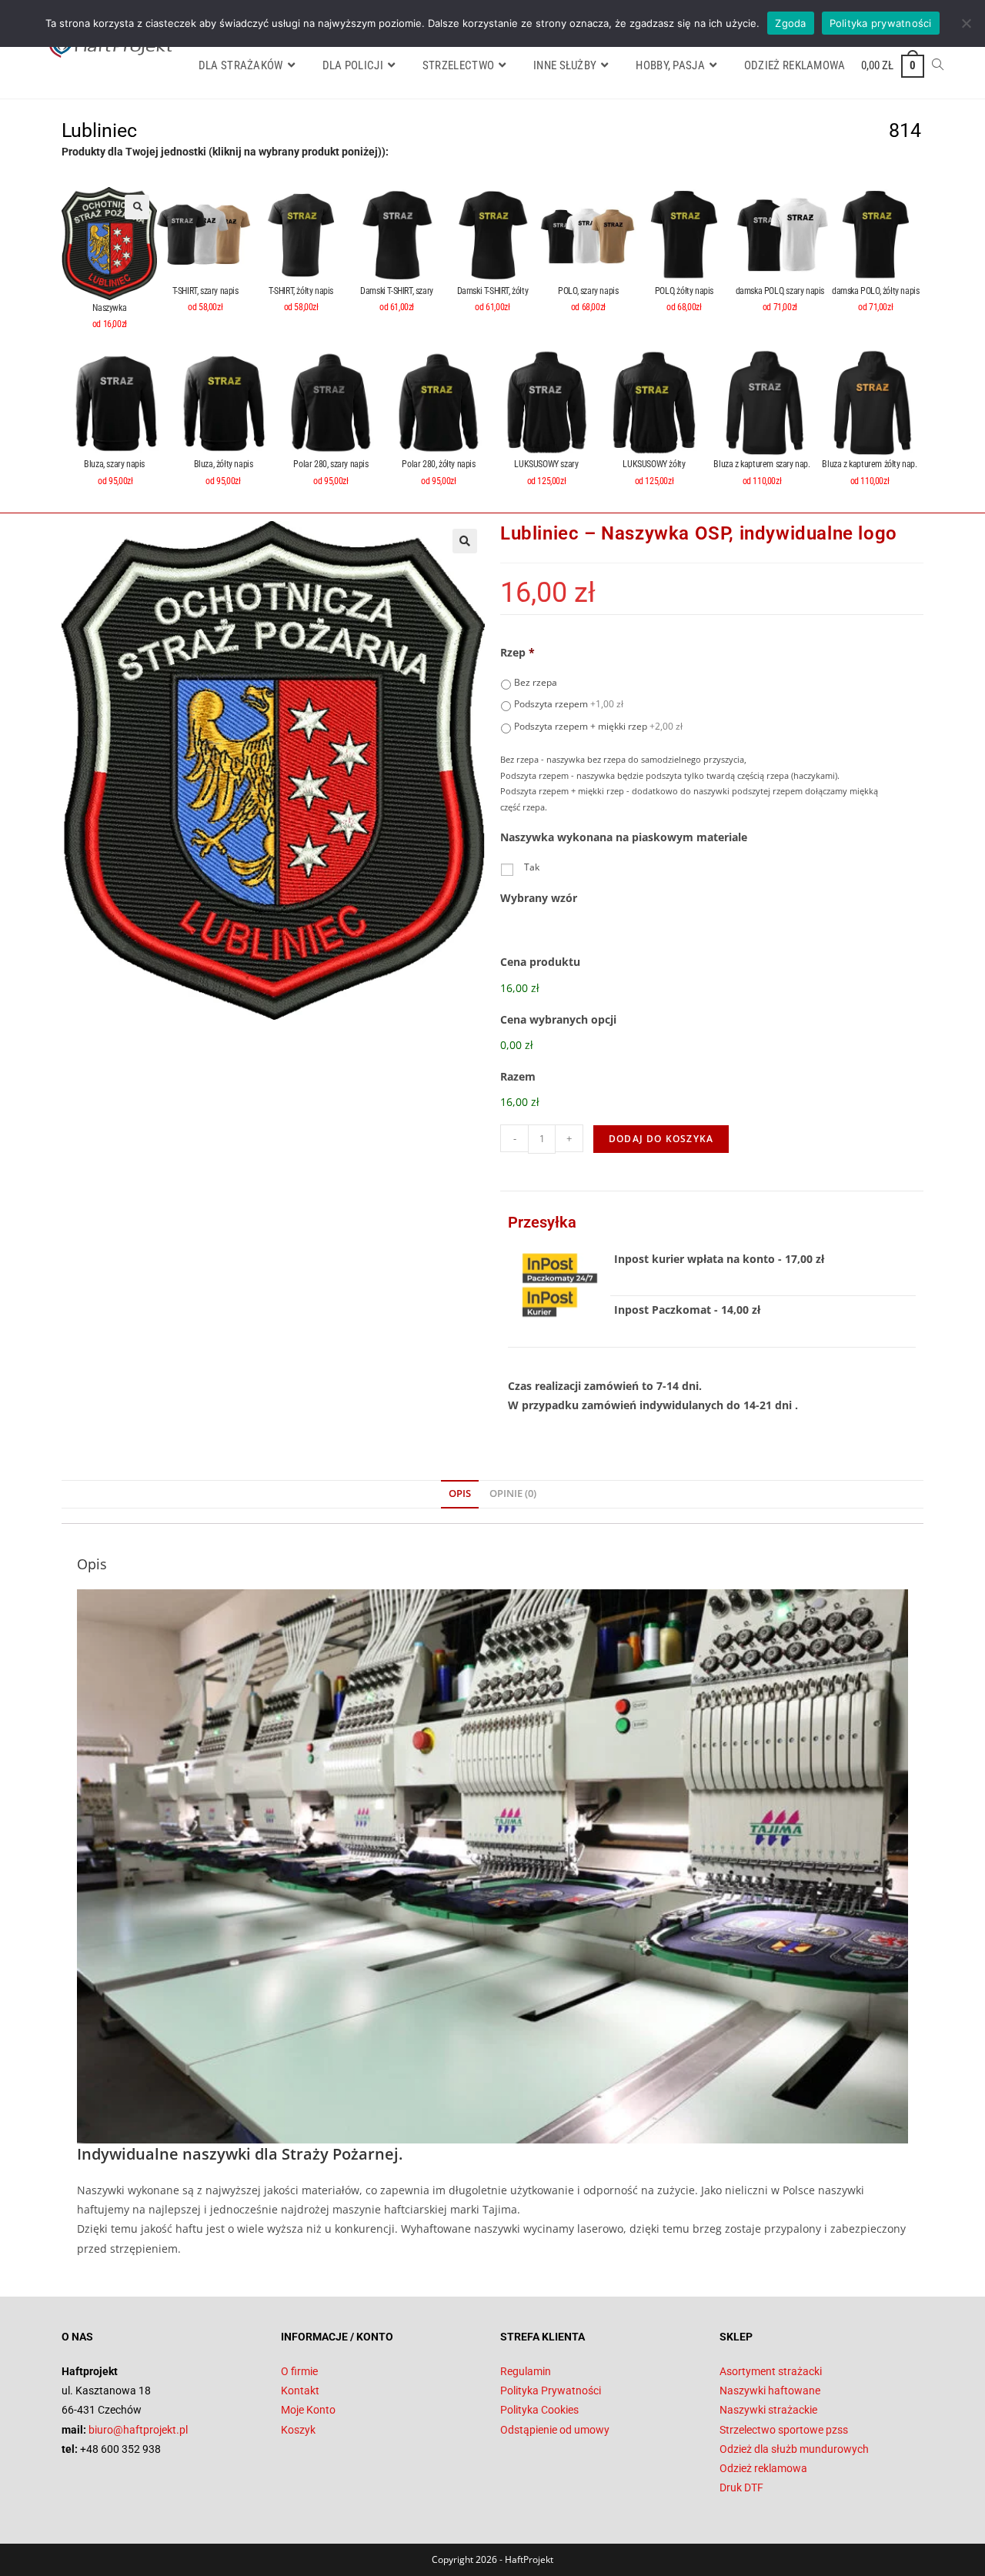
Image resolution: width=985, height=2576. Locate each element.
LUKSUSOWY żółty (654, 464)
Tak (532, 867)
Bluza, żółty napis (224, 464)
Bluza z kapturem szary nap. (761, 464)
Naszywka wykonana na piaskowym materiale (624, 837)
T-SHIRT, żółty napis (301, 291)
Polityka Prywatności (551, 2391)
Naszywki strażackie (768, 2410)
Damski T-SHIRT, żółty (493, 291)
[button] (137, 207)
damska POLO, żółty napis (875, 291)
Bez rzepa (536, 682)
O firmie (299, 2371)
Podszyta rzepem (569, 704)
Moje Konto (308, 2410)
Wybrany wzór (539, 898)
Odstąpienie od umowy (555, 2430)
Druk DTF (741, 2487)
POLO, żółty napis (684, 291)
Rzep (518, 653)
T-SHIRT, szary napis (205, 291)
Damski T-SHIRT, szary (397, 291)
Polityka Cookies (539, 2410)
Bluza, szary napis (115, 464)
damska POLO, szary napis (780, 291)
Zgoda (790, 23)
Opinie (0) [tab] (513, 1493)
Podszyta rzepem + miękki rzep (598, 726)
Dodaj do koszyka (661, 1139)
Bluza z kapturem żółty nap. (869, 464)
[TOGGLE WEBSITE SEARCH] (938, 65)
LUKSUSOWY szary (546, 464)
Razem (518, 1077)
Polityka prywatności (881, 23)
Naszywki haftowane (770, 2391)
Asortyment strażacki (771, 2371)
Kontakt (300, 2391)
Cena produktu (540, 962)
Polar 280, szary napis (331, 464)
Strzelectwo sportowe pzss (784, 2430)
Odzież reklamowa (763, 2468)
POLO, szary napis (588, 291)
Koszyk (298, 2430)
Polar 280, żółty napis (438, 464)
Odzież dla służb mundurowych (794, 2449)
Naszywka (109, 308)
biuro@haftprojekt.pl (138, 2430)
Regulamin (526, 2371)
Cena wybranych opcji (558, 1020)
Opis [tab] (460, 1493)
